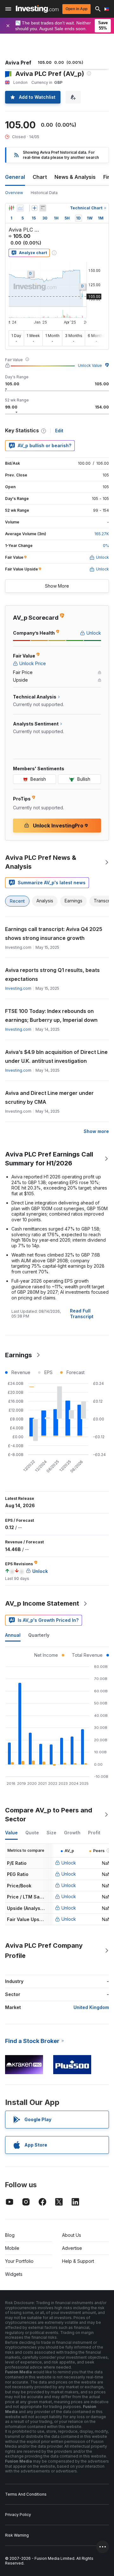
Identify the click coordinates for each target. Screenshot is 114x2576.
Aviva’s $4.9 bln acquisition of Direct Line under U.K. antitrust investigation (56, 1056)
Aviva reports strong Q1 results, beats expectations (52, 974)
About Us (72, 2235)
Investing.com (18, 988)
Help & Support (78, 2261)
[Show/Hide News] (43, 208)
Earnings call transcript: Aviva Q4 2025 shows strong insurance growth (54, 934)
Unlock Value (90, 365)
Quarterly (39, 1635)
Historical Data (44, 193)
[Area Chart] (20, 208)
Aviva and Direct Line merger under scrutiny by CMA (49, 1097)
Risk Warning (17, 2535)
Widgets (14, 2274)
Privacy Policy (18, 2515)
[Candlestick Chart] (11, 208)
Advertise (72, 2248)
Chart (40, 177)
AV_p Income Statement (42, 1603)
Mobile (12, 2248)
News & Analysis (75, 177)
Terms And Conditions (26, 2494)
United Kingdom (91, 2007)
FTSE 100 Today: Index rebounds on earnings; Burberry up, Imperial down (51, 1015)
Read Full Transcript (82, 1314)
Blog (10, 2235)
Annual (13, 1635)
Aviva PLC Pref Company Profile (44, 1951)
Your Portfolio (19, 2261)
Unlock (69, 1863)
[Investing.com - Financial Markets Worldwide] (37, 9)
